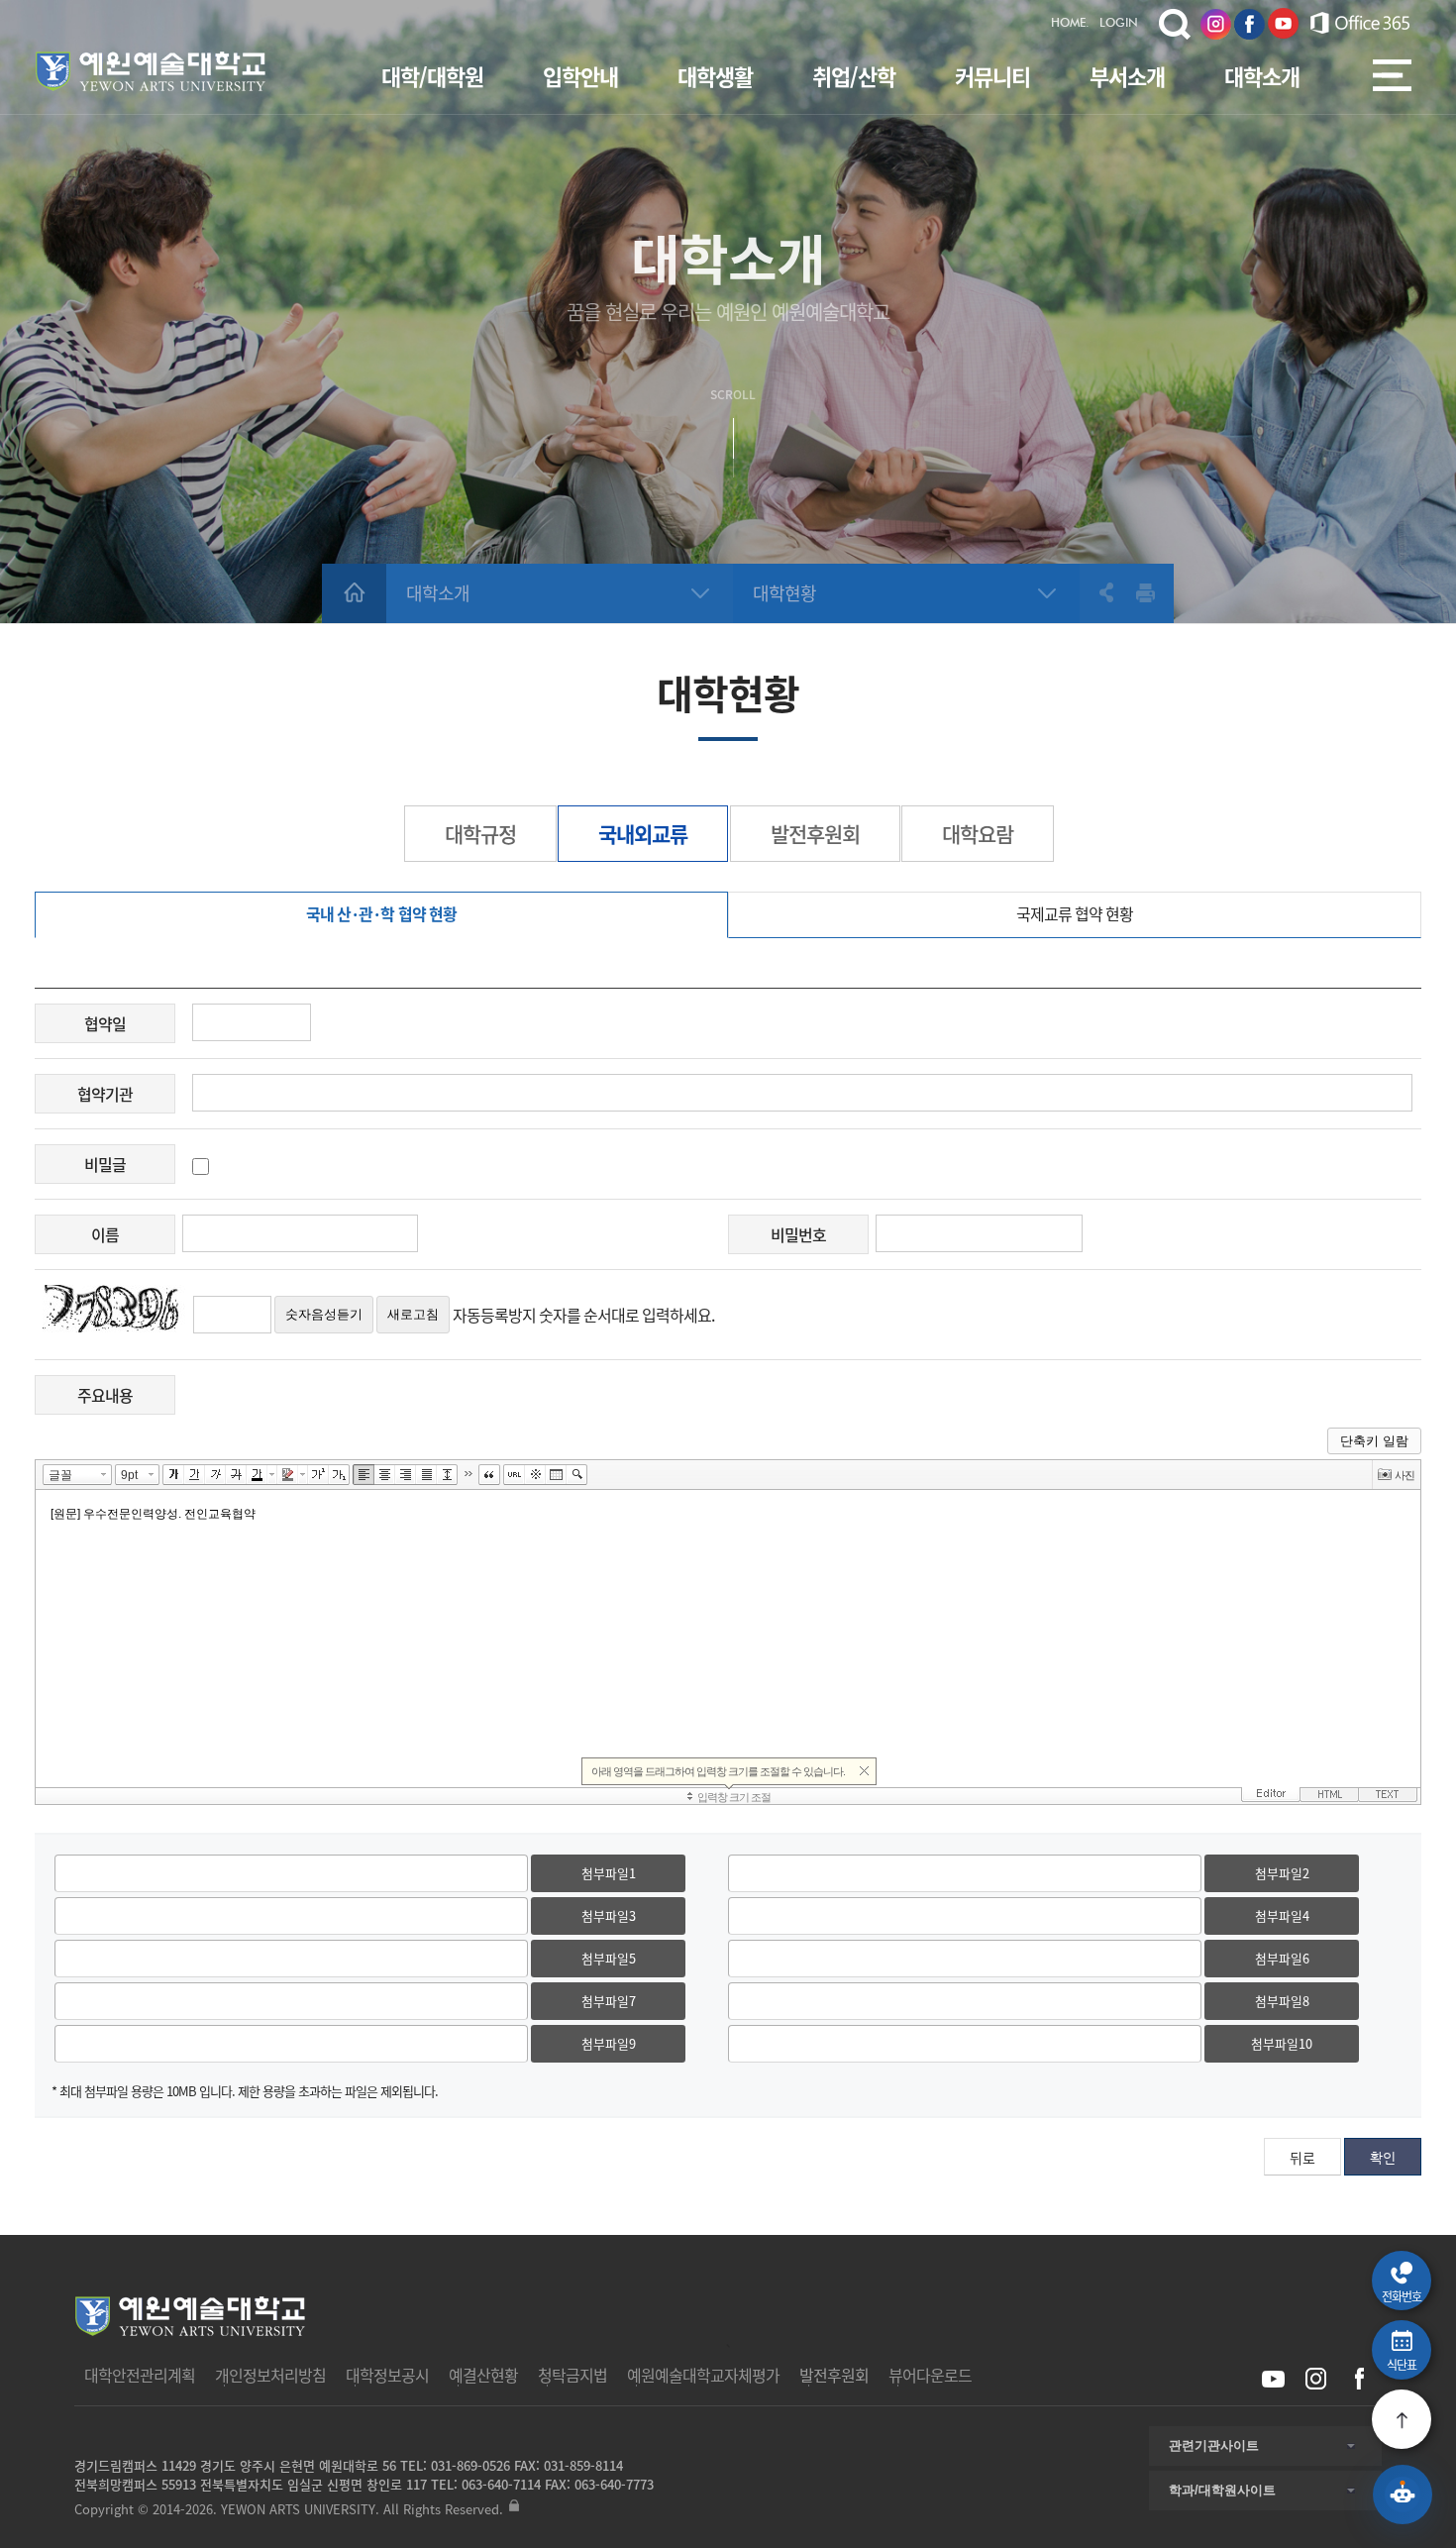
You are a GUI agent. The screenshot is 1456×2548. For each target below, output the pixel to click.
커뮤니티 (992, 76)
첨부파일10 (1282, 2043)
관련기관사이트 (1214, 2445)
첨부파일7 (609, 2001)
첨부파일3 (609, 1915)
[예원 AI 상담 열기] (1403, 2495)
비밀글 (105, 1164)
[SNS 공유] (1097, 592)
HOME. (1070, 24)
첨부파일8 (1282, 2001)
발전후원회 (815, 834)
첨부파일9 (609, 2043)
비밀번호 (798, 1234)
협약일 (105, 1023)
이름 (105, 1234)
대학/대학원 (432, 76)
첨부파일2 (1282, 1873)
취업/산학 (854, 76)
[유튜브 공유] (1273, 2379)
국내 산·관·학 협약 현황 (381, 913)
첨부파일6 (1282, 1958)
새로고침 (413, 1314)
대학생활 (715, 76)
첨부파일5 (609, 1958)
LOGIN (1119, 24)
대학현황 (784, 593)
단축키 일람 (1374, 1441)
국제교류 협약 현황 (1075, 913)
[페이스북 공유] (1358, 2379)
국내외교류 (643, 834)
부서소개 (1127, 76)
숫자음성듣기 (324, 1314)
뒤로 (1302, 2158)
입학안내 (580, 76)
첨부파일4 (1282, 1915)
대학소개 (1262, 76)
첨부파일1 (609, 1873)
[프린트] (1146, 592)
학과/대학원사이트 (1222, 2490)
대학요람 (978, 834)
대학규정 (480, 834)
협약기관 (105, 1094)
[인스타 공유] (1316, 2379)
